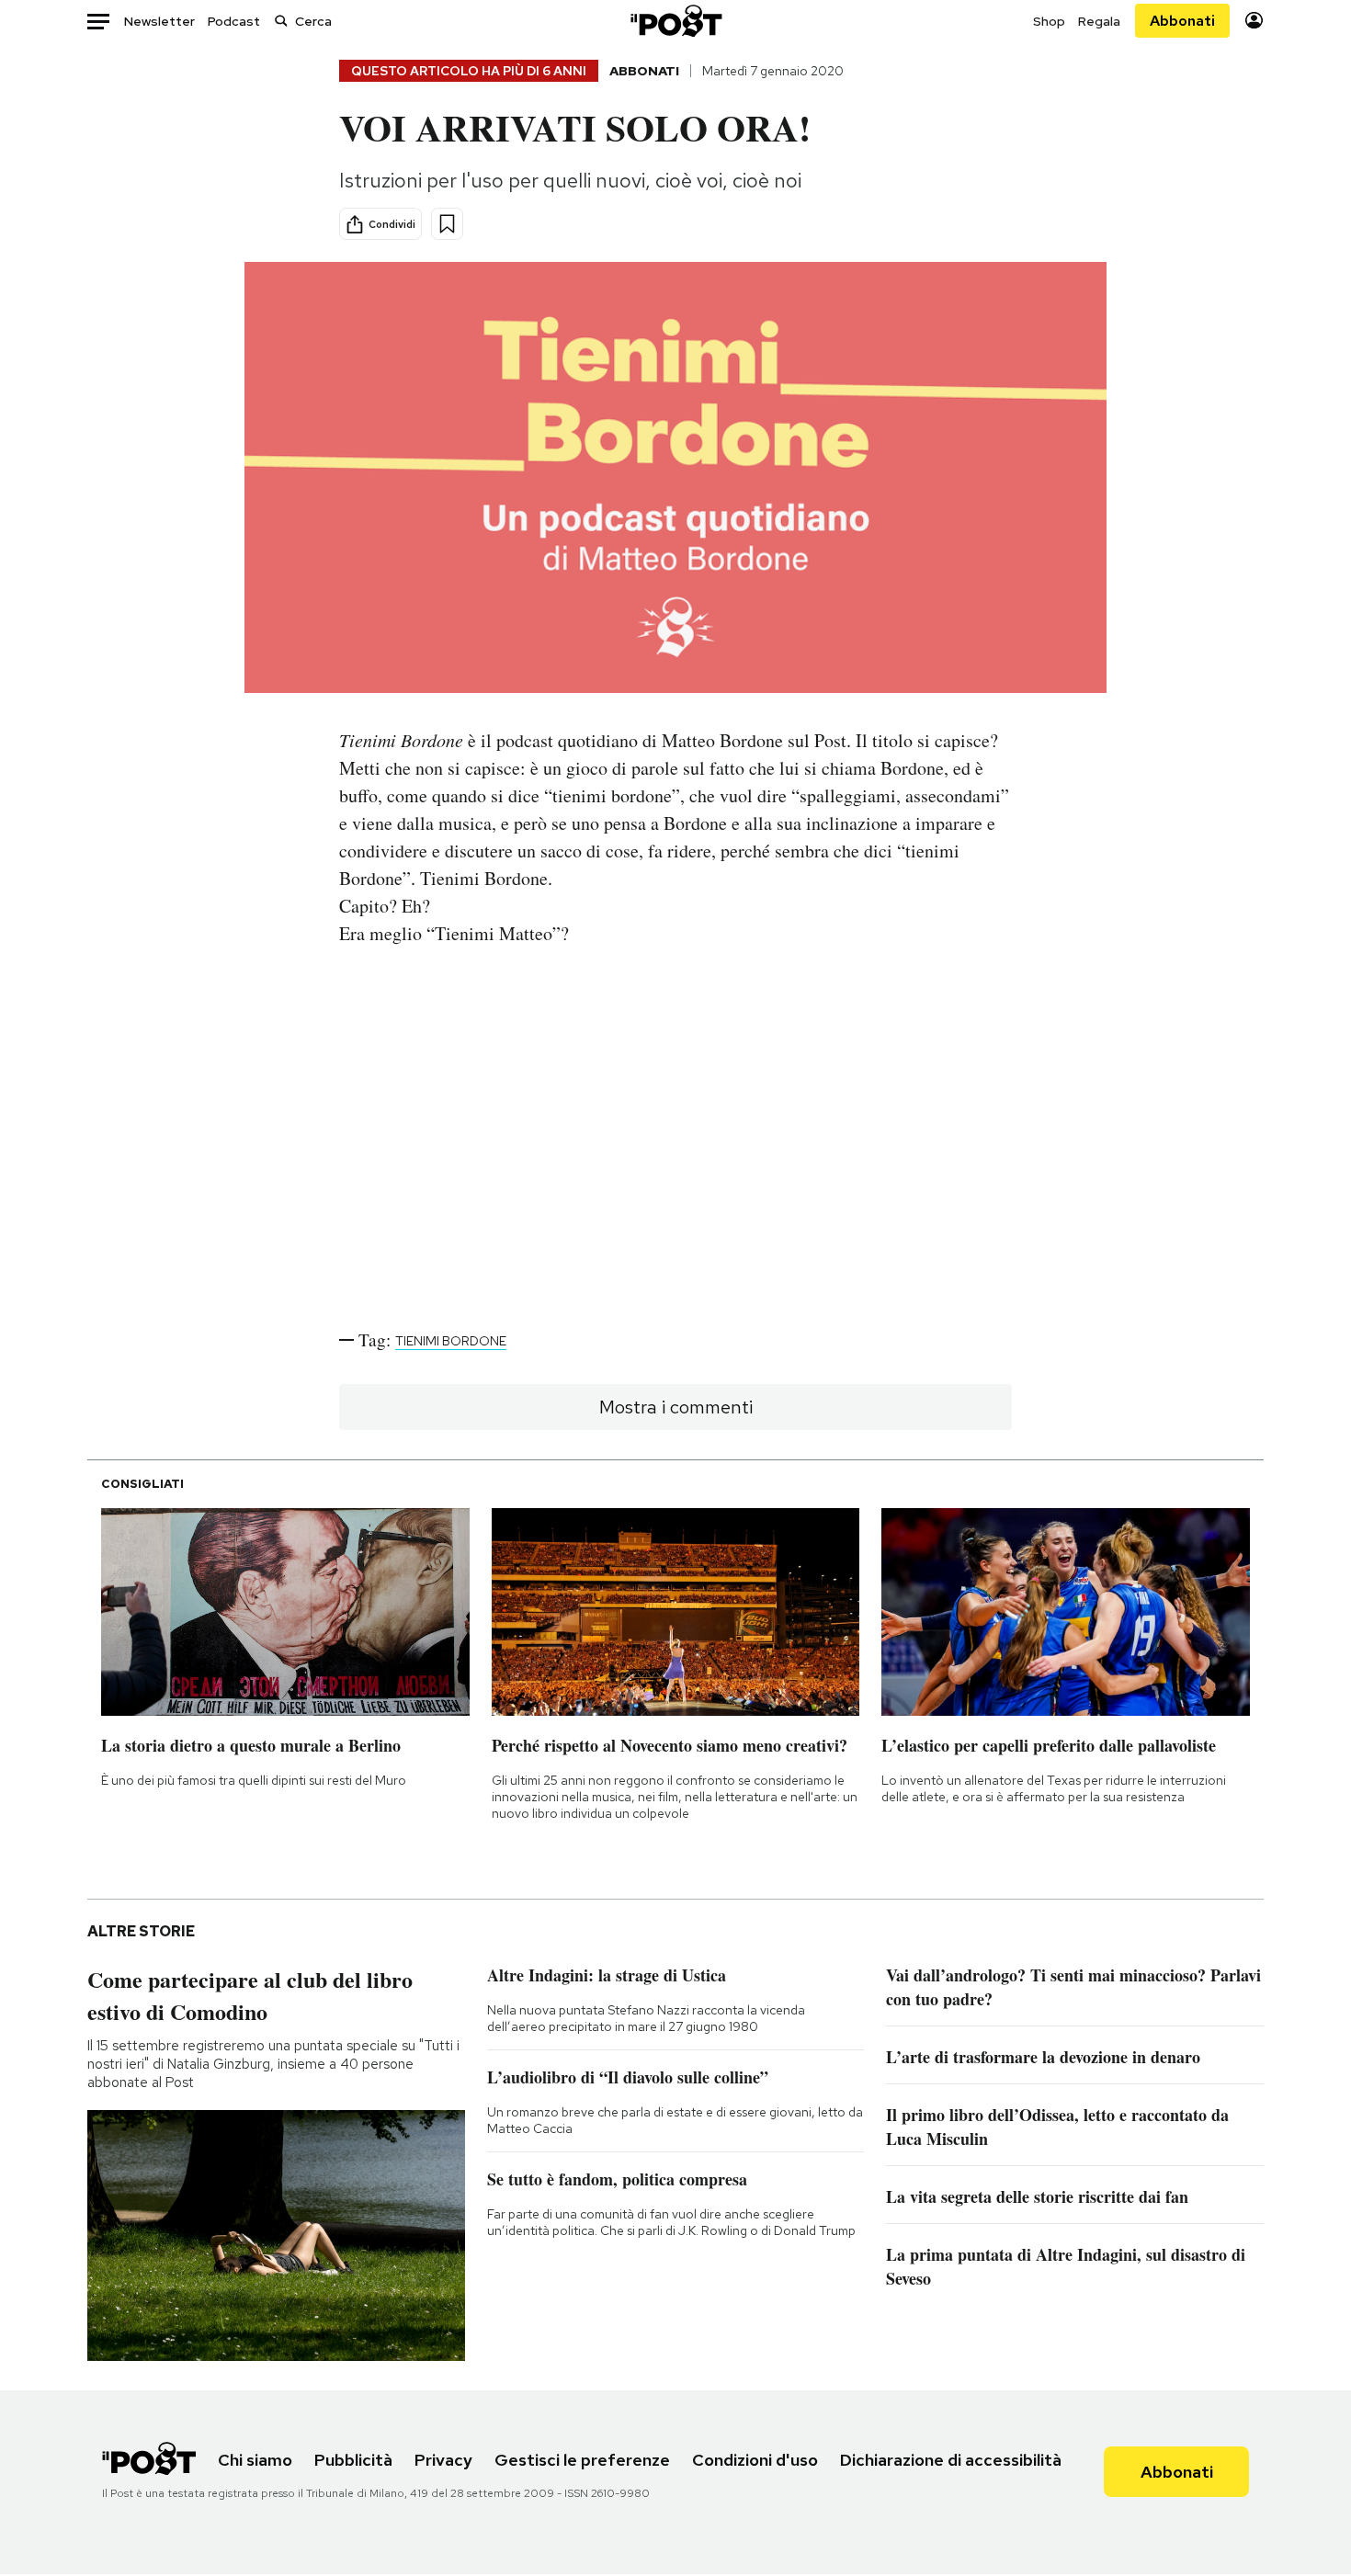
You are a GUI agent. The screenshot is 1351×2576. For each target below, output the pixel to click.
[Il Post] (675, 21)
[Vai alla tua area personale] (1254, 21)
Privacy (443, 2460)
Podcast (234, 21)
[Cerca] (281, 21)
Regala (1099, 21)
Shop (1049, 21)
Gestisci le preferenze (582, 2460)
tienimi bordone (451, 1341)
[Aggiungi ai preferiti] (447, 224)
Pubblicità (353, 2460)
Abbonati (1182, 21)
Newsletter (159, 21)
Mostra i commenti (676, 1407)
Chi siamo (255, 2460)
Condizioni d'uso (755, 2460)
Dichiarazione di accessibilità (951, 2460)
